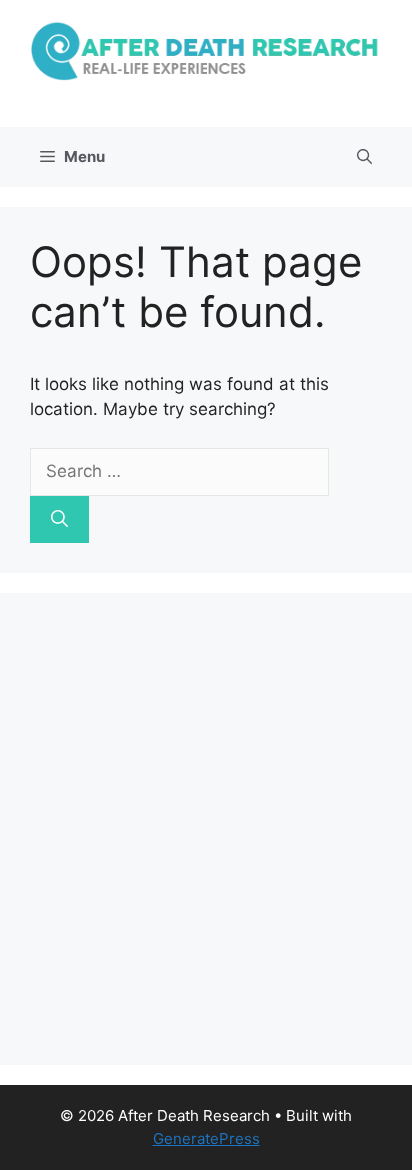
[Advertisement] (206, 829)
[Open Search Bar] (364, 157)
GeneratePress (206, 1138)
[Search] (59, 520)
